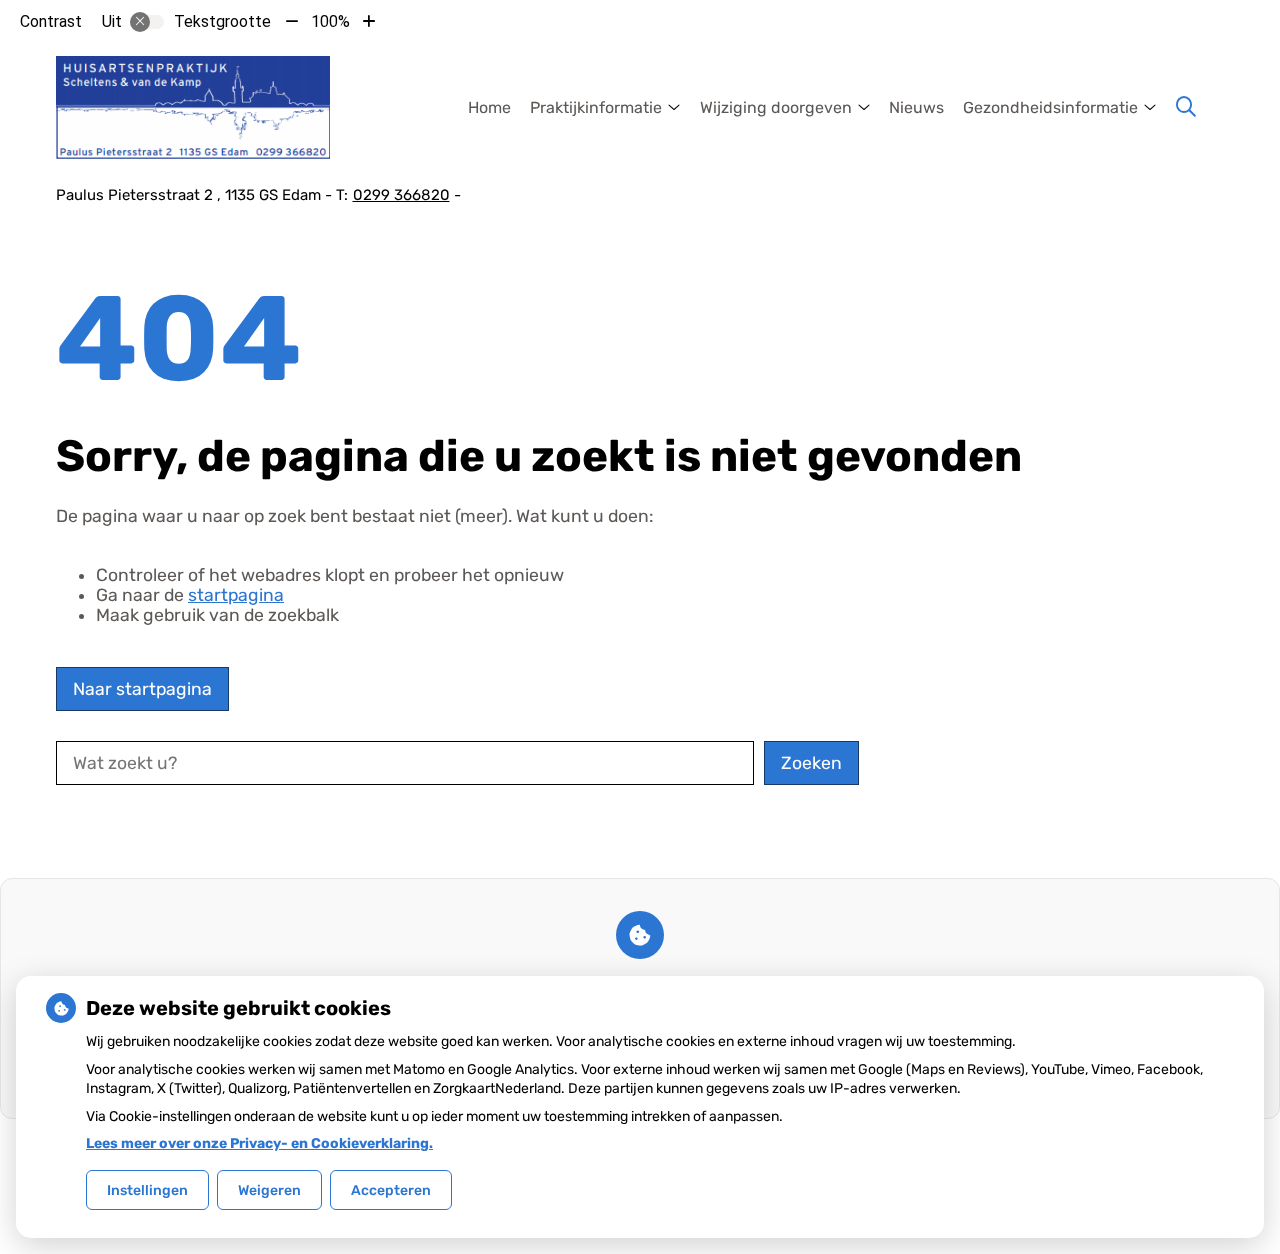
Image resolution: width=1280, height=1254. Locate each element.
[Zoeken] (1186, 107)
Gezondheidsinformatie (1050, 107)
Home (489, 107)
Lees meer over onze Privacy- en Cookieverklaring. (259, 1143)
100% (330, 21)
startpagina (236, 595)
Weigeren (269, 1190)
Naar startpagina (142, 689)
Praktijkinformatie (596, 107)
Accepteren (391, 1190)
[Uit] (147, 22)
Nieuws (916, 107)
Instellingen (147, 1190)
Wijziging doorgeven (776, 107)
